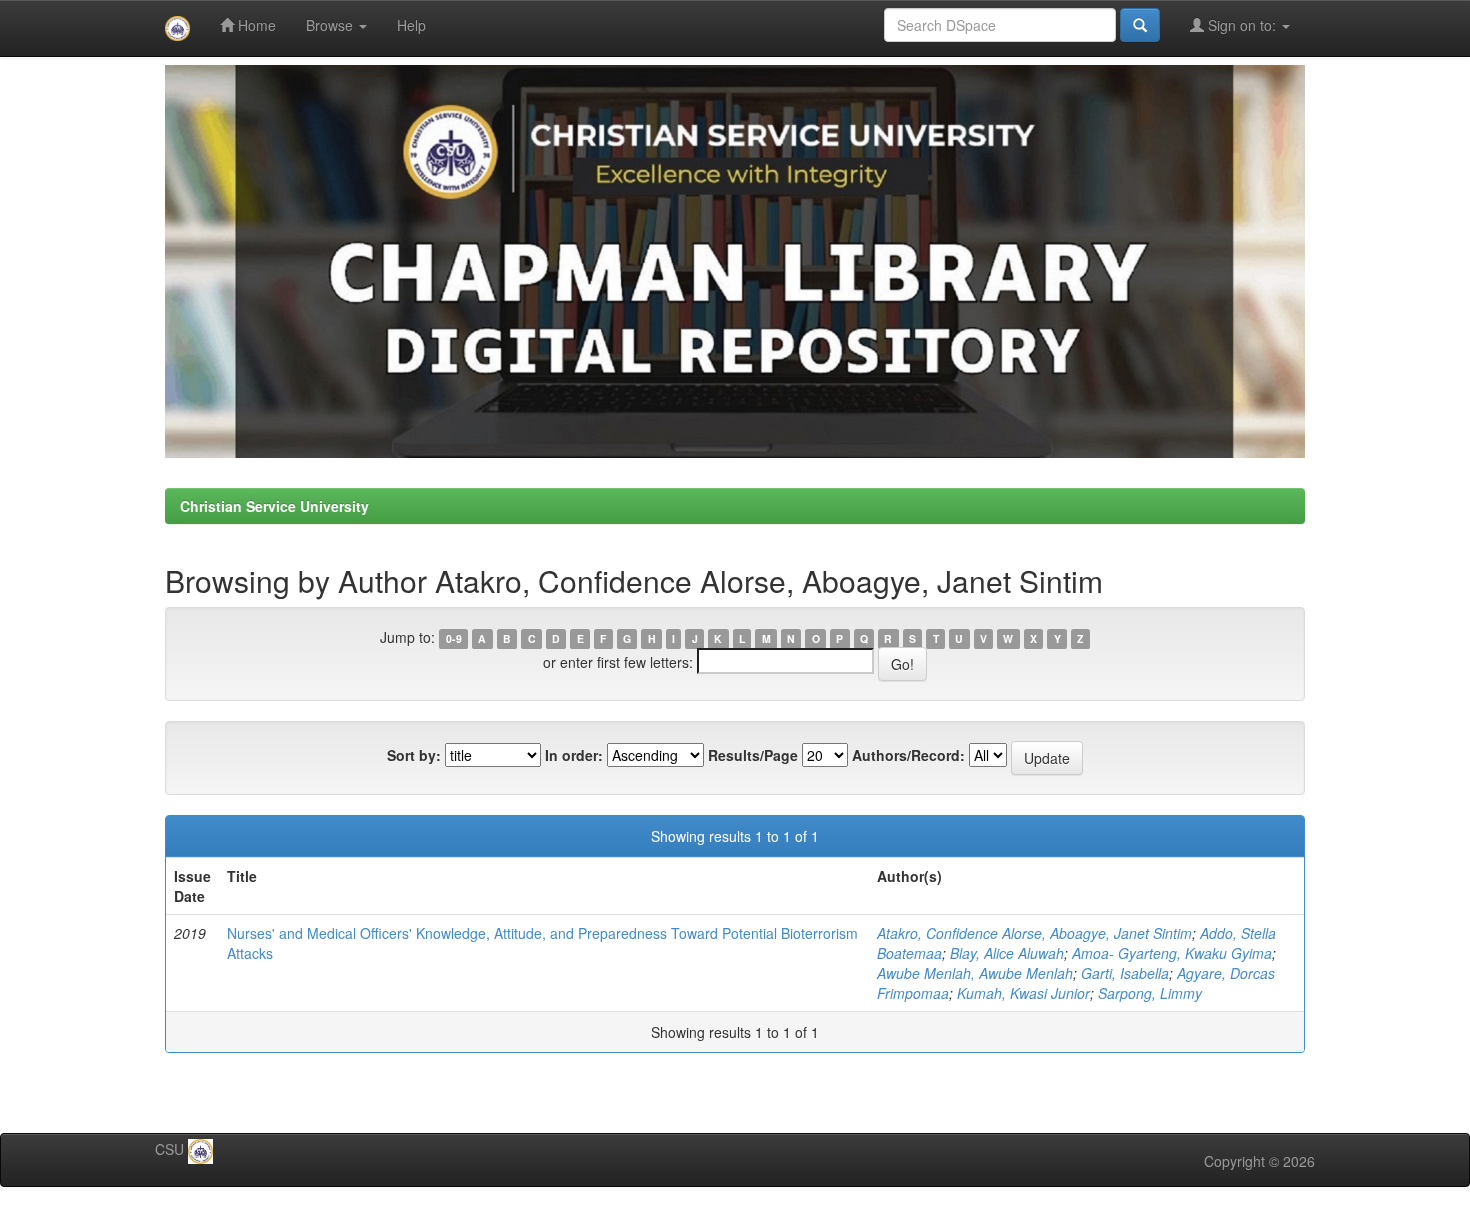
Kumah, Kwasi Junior (1023, 993)
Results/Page (753, 755)
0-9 (454, 638)
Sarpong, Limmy (1150, 993)
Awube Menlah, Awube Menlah (975, 973)
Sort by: (414, 755)
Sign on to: (1242, 25)
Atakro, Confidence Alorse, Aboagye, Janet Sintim (1034, 933)
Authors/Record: (908, 755)
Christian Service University (274, 506)
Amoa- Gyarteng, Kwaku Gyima (1172, 953)
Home (255, 25)
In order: (574, 755)
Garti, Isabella (1125, 973)
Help (411, 25)
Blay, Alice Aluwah (1007, 953)
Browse (331, 25)
